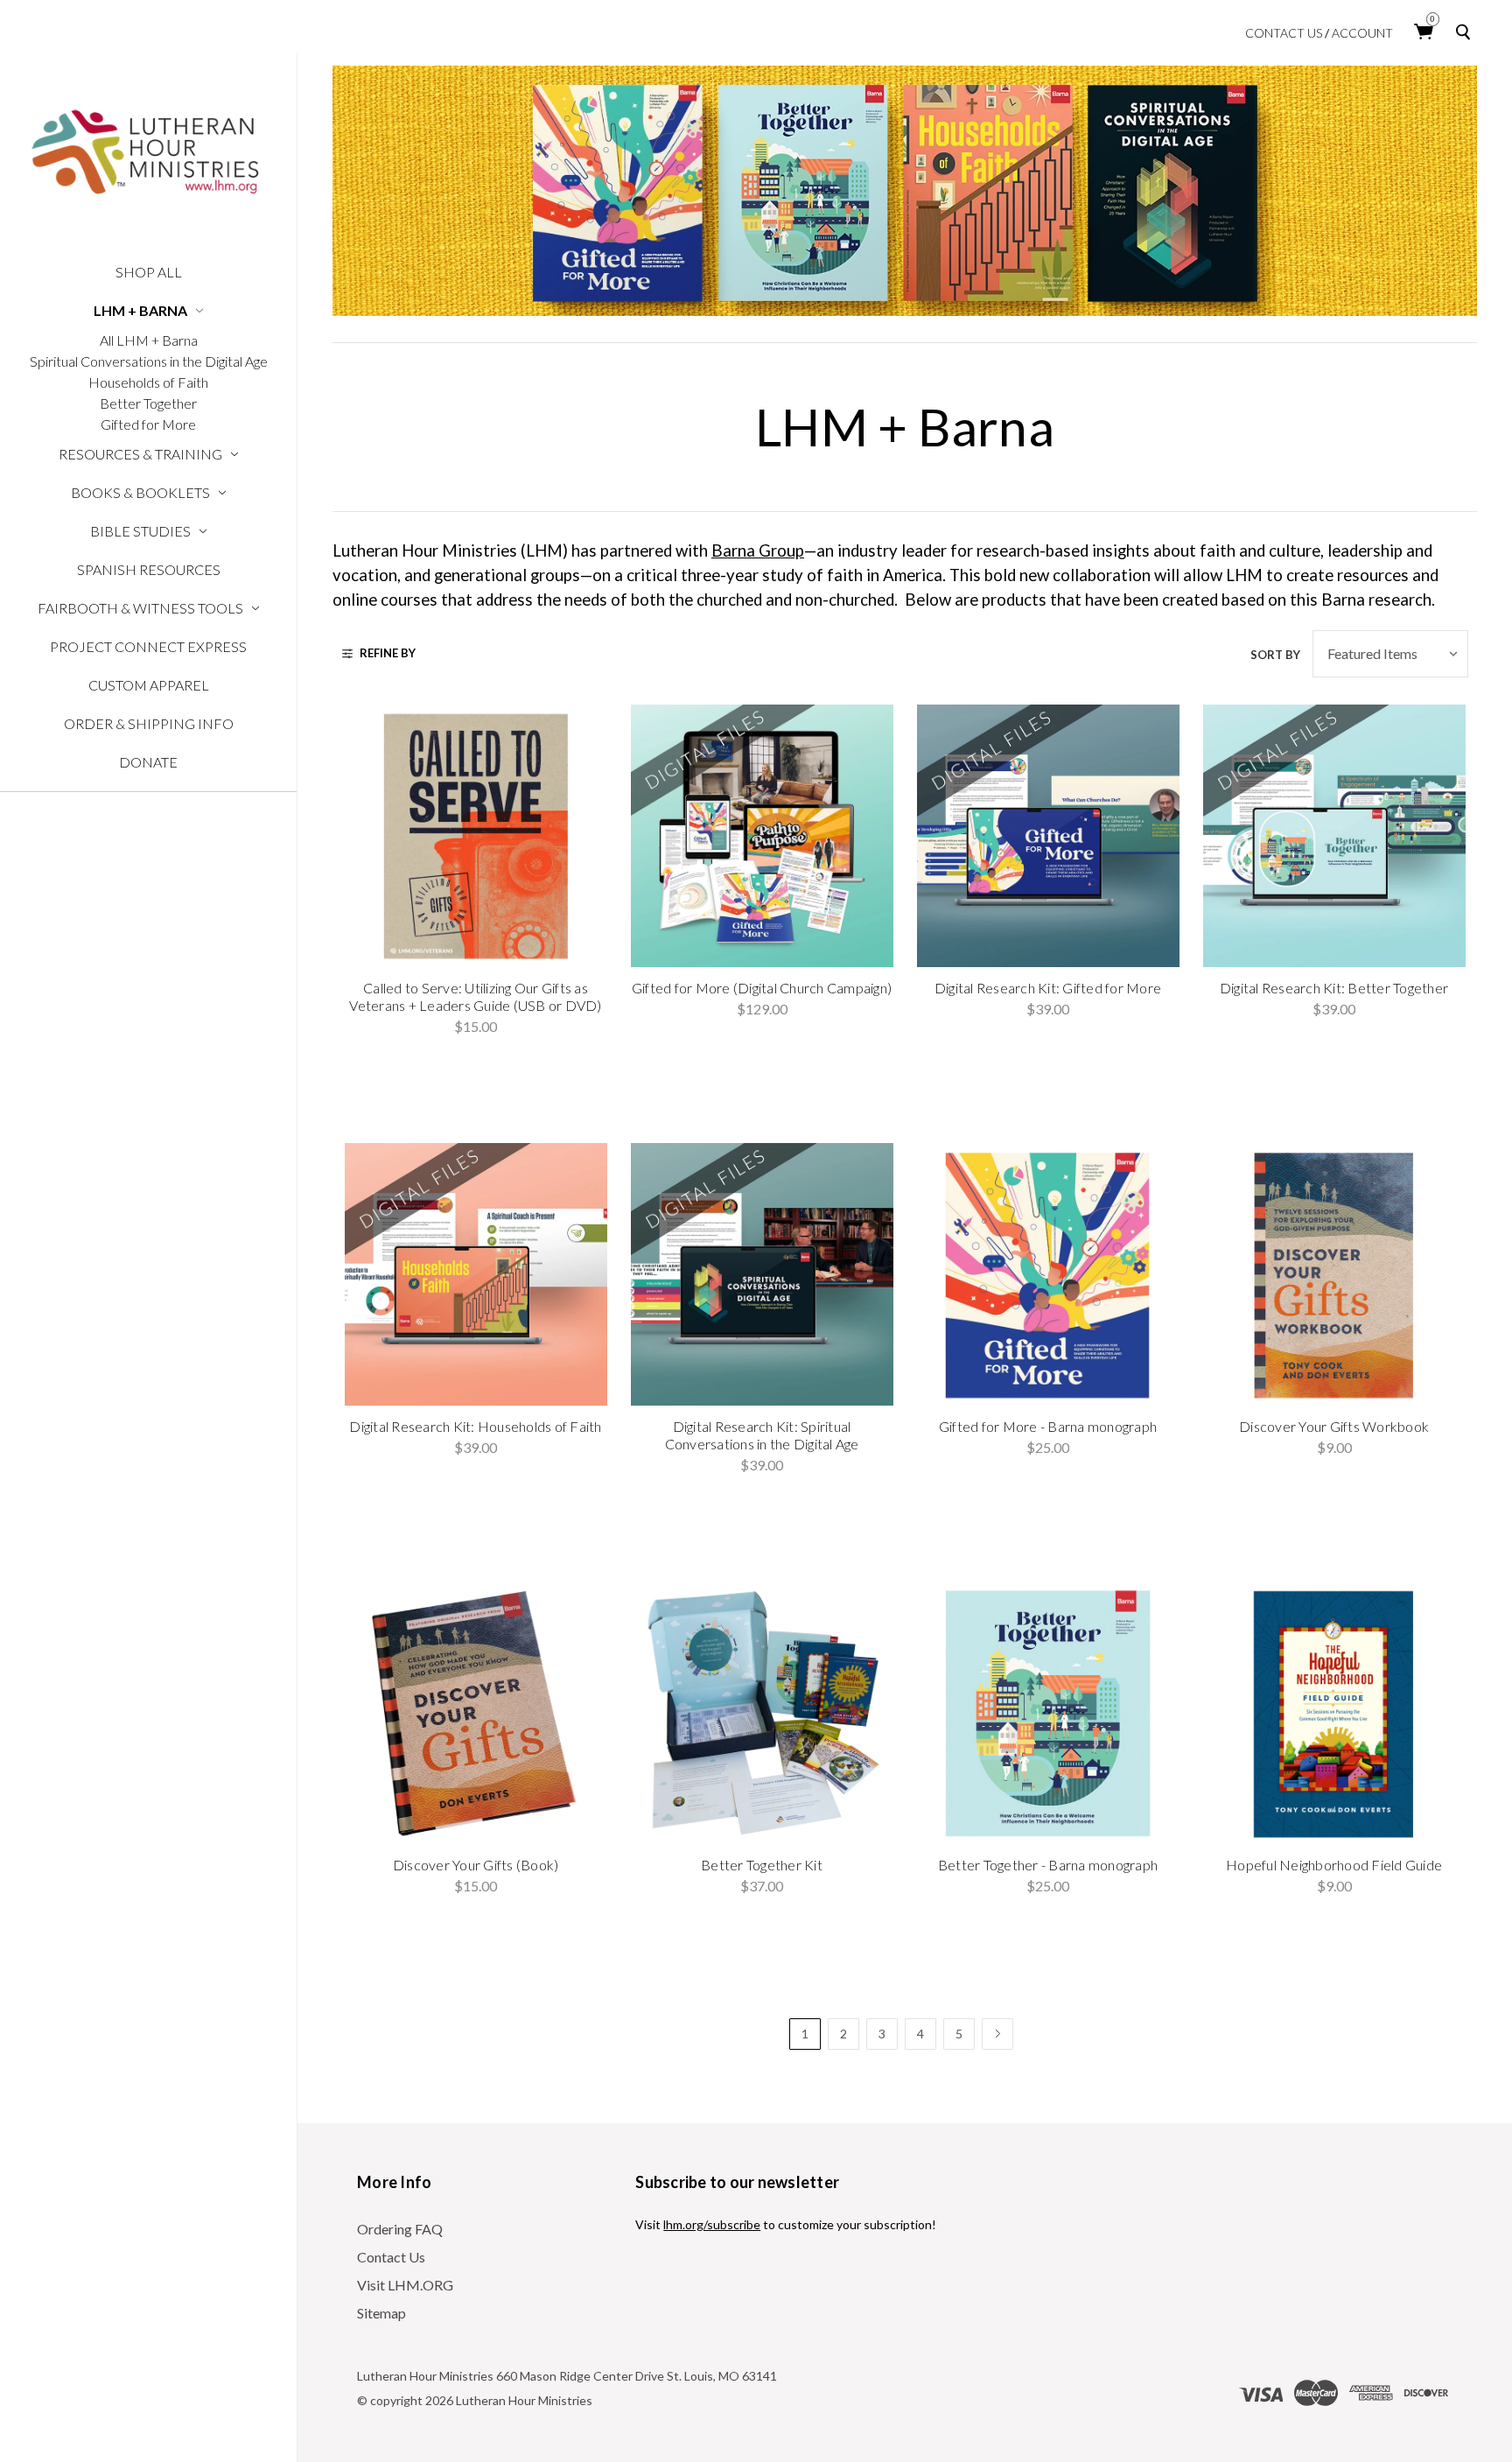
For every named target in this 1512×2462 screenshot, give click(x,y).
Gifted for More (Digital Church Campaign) (762, 988)
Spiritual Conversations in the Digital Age (149, 361)
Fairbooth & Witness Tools (140, 608)
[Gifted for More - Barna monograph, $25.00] (1048, 1274)
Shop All (149, 272)
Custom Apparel (149, 685)
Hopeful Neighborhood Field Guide (1334, 1865)
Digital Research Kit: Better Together (1334, 988)
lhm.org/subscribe (712, 2224)
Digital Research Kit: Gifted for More (1048, 988)
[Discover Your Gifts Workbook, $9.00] (1334, 1274)
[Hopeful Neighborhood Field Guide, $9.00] (1334, 1713)
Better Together (148, 403)
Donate (148, 762)
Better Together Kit (762, 1865)
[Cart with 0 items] (1424, 32)
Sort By (1275, 655)
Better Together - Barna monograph (1048, 1865)
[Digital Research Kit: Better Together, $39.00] (1334, 836)
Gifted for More (148, 424)
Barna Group (758, 551)
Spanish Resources (149, 569)
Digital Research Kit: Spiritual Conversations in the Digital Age (762, 1435)
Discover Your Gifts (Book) (476, 1865)
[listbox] (1390, 654)
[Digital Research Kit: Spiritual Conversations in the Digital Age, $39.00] (762, 1274)
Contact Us (1284, 33)
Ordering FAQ (400, 2229)
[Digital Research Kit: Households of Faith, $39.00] (476, 1274)
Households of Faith (148, 382)
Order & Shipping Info (149, 723)
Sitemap (381, 2313)
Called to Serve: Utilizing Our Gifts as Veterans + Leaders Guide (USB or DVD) (475, 996)
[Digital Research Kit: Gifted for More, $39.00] (1048, 836)
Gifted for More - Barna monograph (1048, 1426)
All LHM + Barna (149, 340)
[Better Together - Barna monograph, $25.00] (1048, 1713)
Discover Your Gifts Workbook (1334, 1426)
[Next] (997, 2034)
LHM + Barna (140, 310)
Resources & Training (140, 454)
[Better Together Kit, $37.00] (762, 1713)
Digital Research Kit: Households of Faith (475, 1426)
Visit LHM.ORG (405, 2285)
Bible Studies (140, 531)
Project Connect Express (148, 646)
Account (1362, 33)
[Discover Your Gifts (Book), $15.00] (476, 1713)
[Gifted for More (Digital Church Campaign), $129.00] (762, 836)
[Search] (1466, 32)
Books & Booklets (140, 492)
